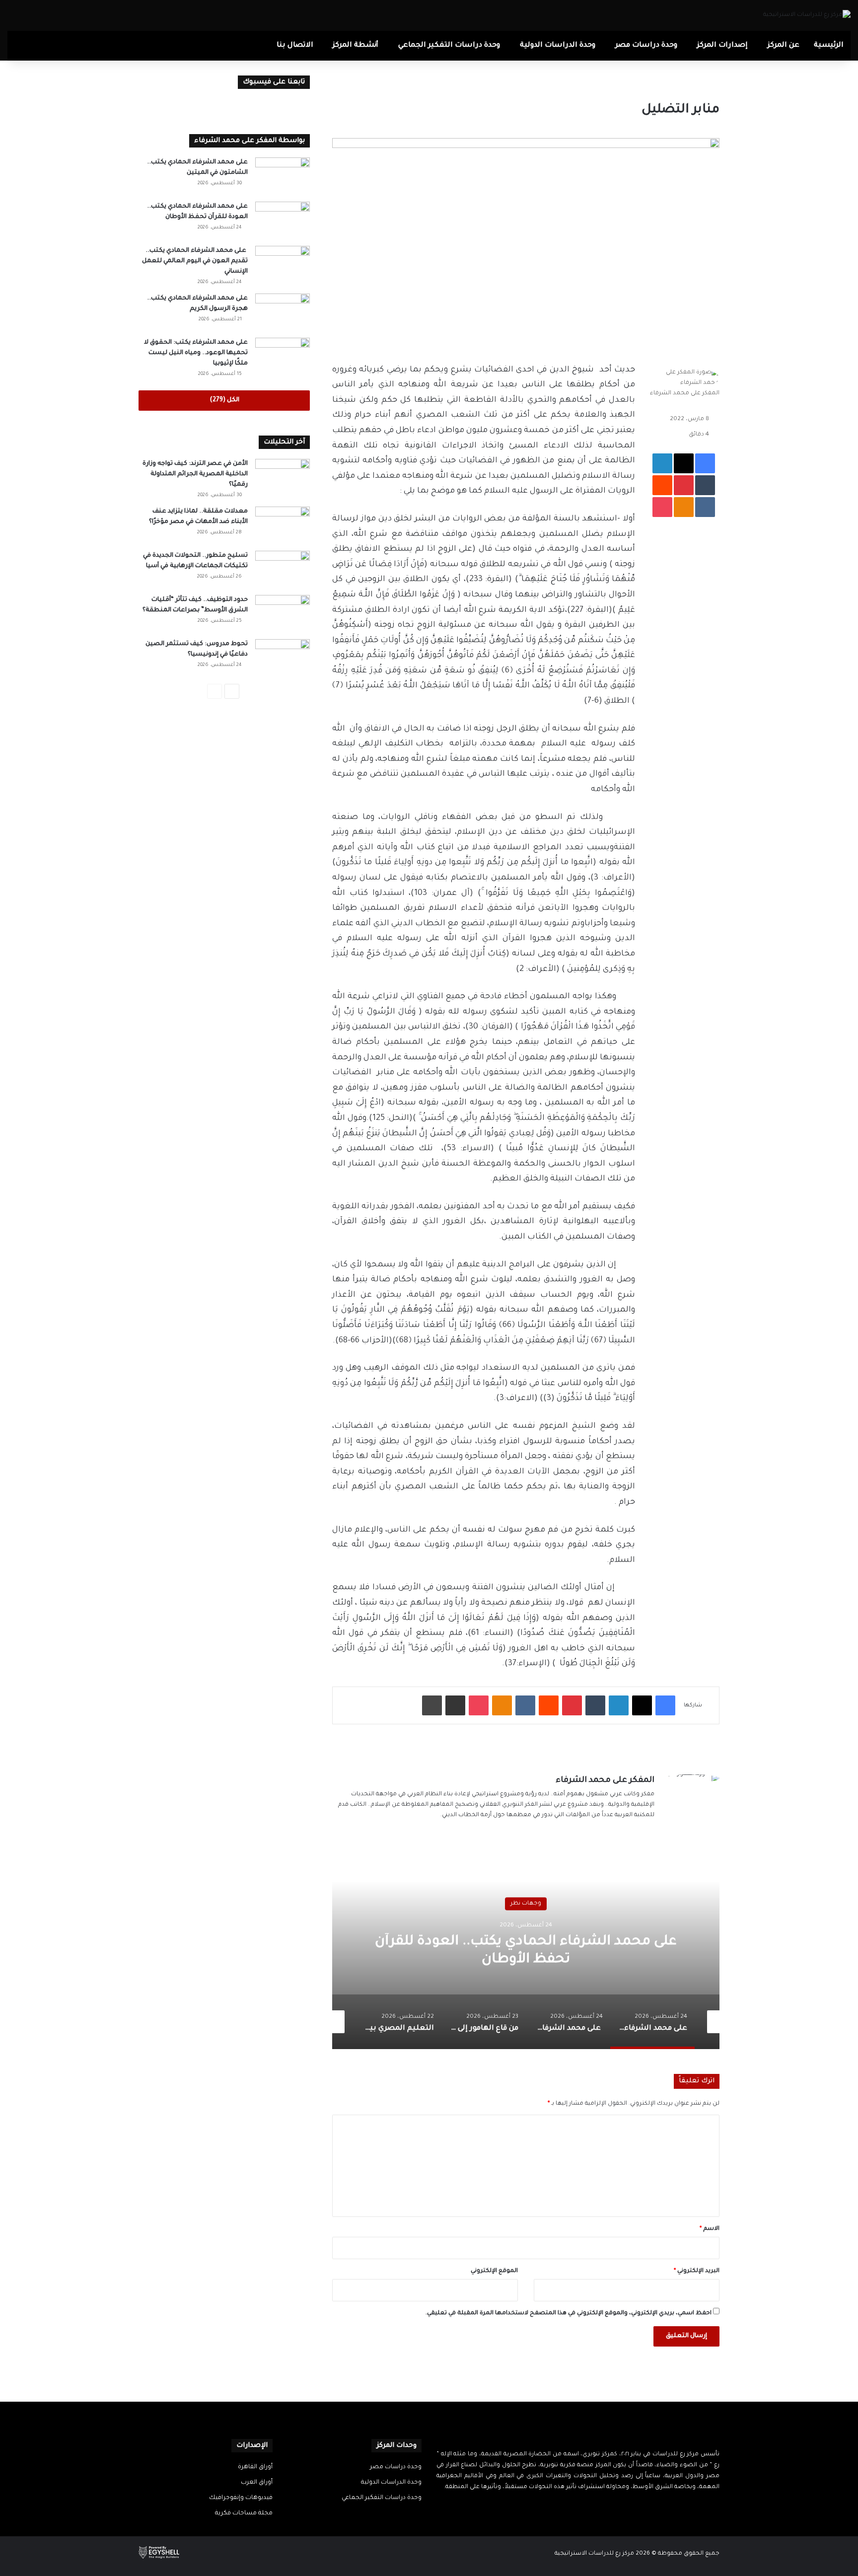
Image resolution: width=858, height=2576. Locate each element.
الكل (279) (224, 400)
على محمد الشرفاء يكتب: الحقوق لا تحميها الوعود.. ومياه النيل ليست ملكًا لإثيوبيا (196, 353)
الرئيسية (829, 46)
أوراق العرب (257, 2483)
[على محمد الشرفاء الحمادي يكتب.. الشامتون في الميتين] (283, 176)
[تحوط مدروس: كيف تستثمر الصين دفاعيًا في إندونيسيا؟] (283, 658)
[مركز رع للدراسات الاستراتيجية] (807, 15)
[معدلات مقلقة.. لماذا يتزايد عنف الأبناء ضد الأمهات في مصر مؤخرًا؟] (283, 525)
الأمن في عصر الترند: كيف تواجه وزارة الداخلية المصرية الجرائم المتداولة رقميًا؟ (195, 474)
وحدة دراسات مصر (646, 46)
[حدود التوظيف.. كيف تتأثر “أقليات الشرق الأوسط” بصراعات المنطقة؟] (283, 614)
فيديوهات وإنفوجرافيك (241, 2498)
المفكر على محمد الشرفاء (685, 394)
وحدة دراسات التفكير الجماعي (449, 46)
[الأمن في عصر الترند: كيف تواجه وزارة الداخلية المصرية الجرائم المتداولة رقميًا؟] (283, 478)
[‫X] (584, 2506)
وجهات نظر (526, 1904)
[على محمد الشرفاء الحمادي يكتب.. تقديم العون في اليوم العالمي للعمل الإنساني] (283, 264)
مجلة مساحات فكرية (244, 2513)
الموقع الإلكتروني (494, 2271)
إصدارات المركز (722, 46)
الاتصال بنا (295, 46)
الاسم (710, 2229)
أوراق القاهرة (255, 2467)
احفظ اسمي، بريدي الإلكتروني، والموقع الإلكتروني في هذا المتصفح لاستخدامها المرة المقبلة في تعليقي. (569, 2314)
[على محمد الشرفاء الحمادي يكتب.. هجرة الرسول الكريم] (283, 312)
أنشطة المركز (356, 46)
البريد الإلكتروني (697, 2271)
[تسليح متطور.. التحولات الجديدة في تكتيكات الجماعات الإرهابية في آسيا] (283, 569)
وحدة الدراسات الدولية (558, 46)
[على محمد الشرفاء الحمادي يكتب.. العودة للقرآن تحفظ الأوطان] (283, 220)
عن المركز (784, 46)
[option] (526, 1950)
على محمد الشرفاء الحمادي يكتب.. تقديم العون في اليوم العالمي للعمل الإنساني (195, 261)
